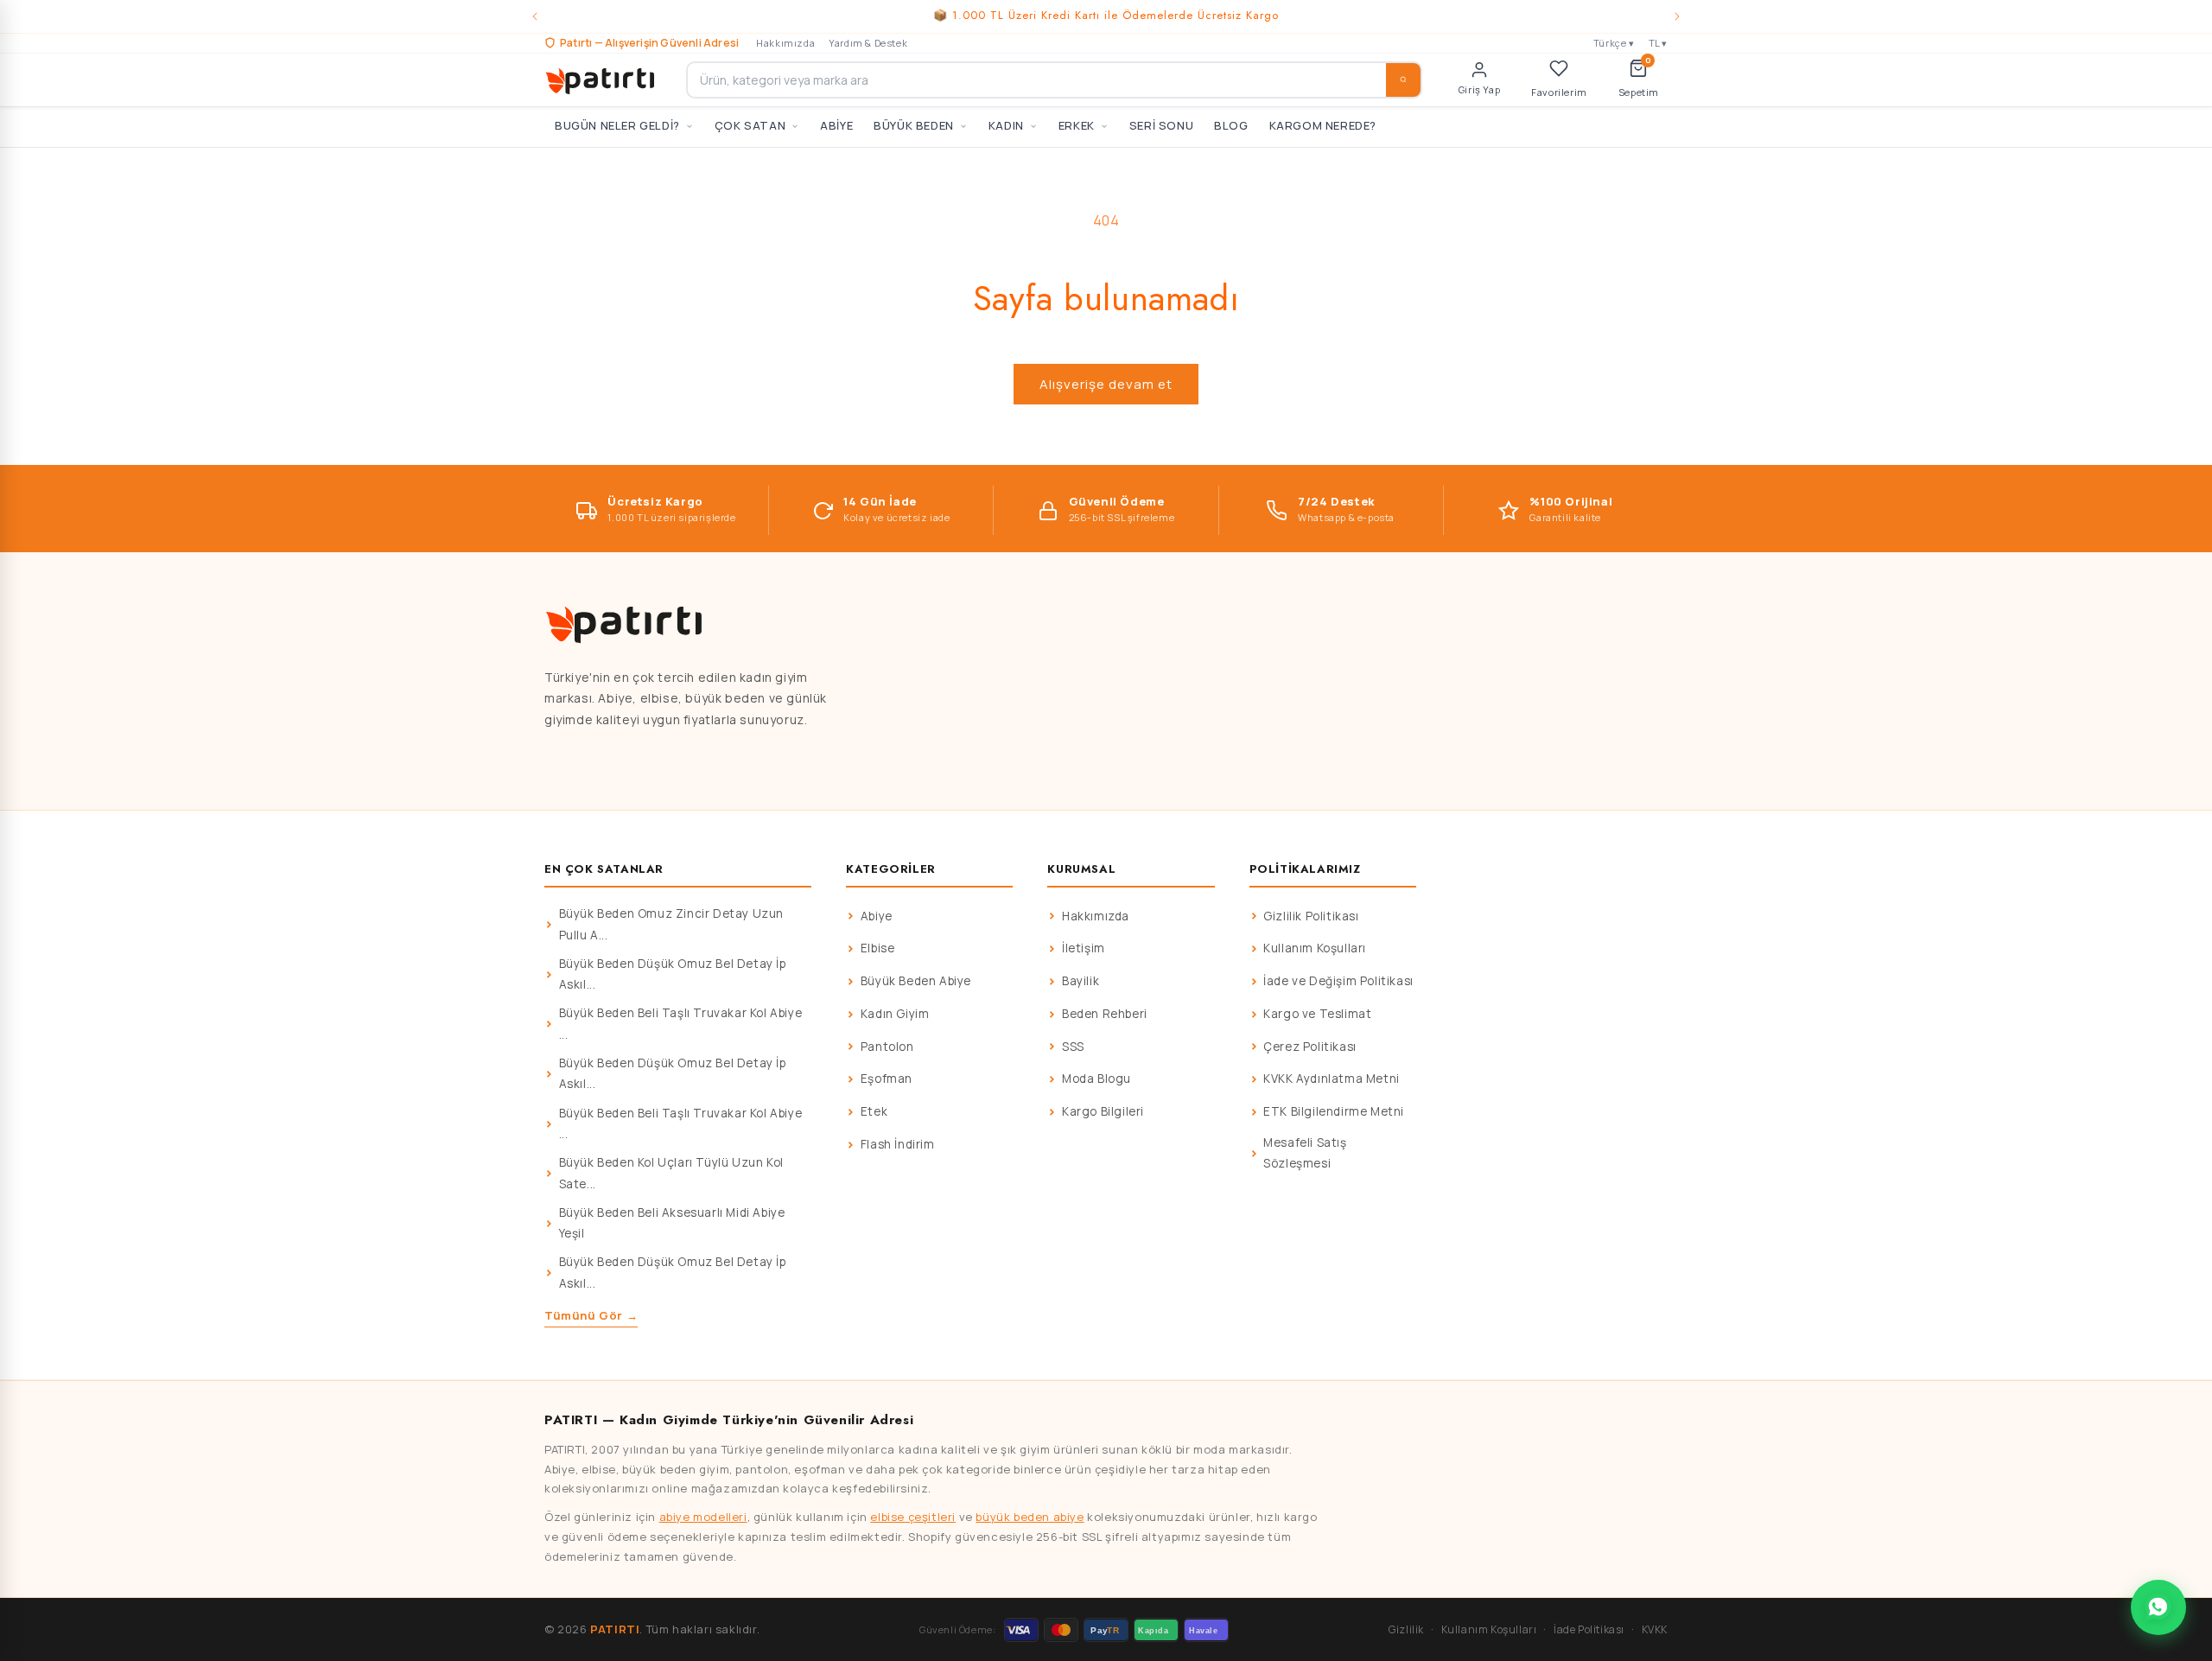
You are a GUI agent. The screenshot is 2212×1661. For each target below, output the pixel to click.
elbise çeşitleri (913, 1517)
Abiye (877, 916)
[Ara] (1403, 80)
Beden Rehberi (1105, 1014)
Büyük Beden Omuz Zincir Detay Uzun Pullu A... (671, 924)
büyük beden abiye (1030, 1517)
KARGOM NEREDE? (1323, 125)
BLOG (1231, 125)
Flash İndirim (898, 1144)
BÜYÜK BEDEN (914, 125)
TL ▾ (1658, 43)
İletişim (1084, 948)
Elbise (878, 948)
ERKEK (1077, 125)
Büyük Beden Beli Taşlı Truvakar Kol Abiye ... (681, 1023)
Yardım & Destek (868, 43)
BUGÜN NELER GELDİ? (617, 125)
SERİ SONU (1161, 125)
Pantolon (887, 1047)
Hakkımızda (785, 43)
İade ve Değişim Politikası (1338, 981)
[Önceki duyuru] (535, 16)
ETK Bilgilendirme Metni (1334, 1111)
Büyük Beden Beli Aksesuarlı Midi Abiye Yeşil (672, 1223)
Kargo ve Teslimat (1317, 1014)
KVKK (1655, 1629)
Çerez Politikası (1310, 1047)
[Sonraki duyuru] (1677, 16)
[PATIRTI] (601, 80)
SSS (1073, 1047)
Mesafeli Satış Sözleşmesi (1305, 1153)
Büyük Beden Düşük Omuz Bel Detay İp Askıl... (673, 974)
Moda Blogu (1096, 1079)
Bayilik (1081, 981)
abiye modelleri (703, 1517)
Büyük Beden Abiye (916, 981)
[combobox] (1054, 80)
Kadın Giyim (895, 1014)
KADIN (1006, 125)
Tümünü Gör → (591, 1315)
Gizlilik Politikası (1311, 916)
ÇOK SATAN (750, 125)
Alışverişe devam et (1106, 384)
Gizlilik (1406, 1629)
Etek (874, 1111)
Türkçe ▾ (1614, 43)
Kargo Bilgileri (1103, 1111)
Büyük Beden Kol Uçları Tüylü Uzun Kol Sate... (671, 1173)
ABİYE (836, 125)
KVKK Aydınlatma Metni (1332, 1079)
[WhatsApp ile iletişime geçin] (2158, 1607)
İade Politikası (1589, 1629)
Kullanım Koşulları (1315, 948)
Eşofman (887, 1079)
